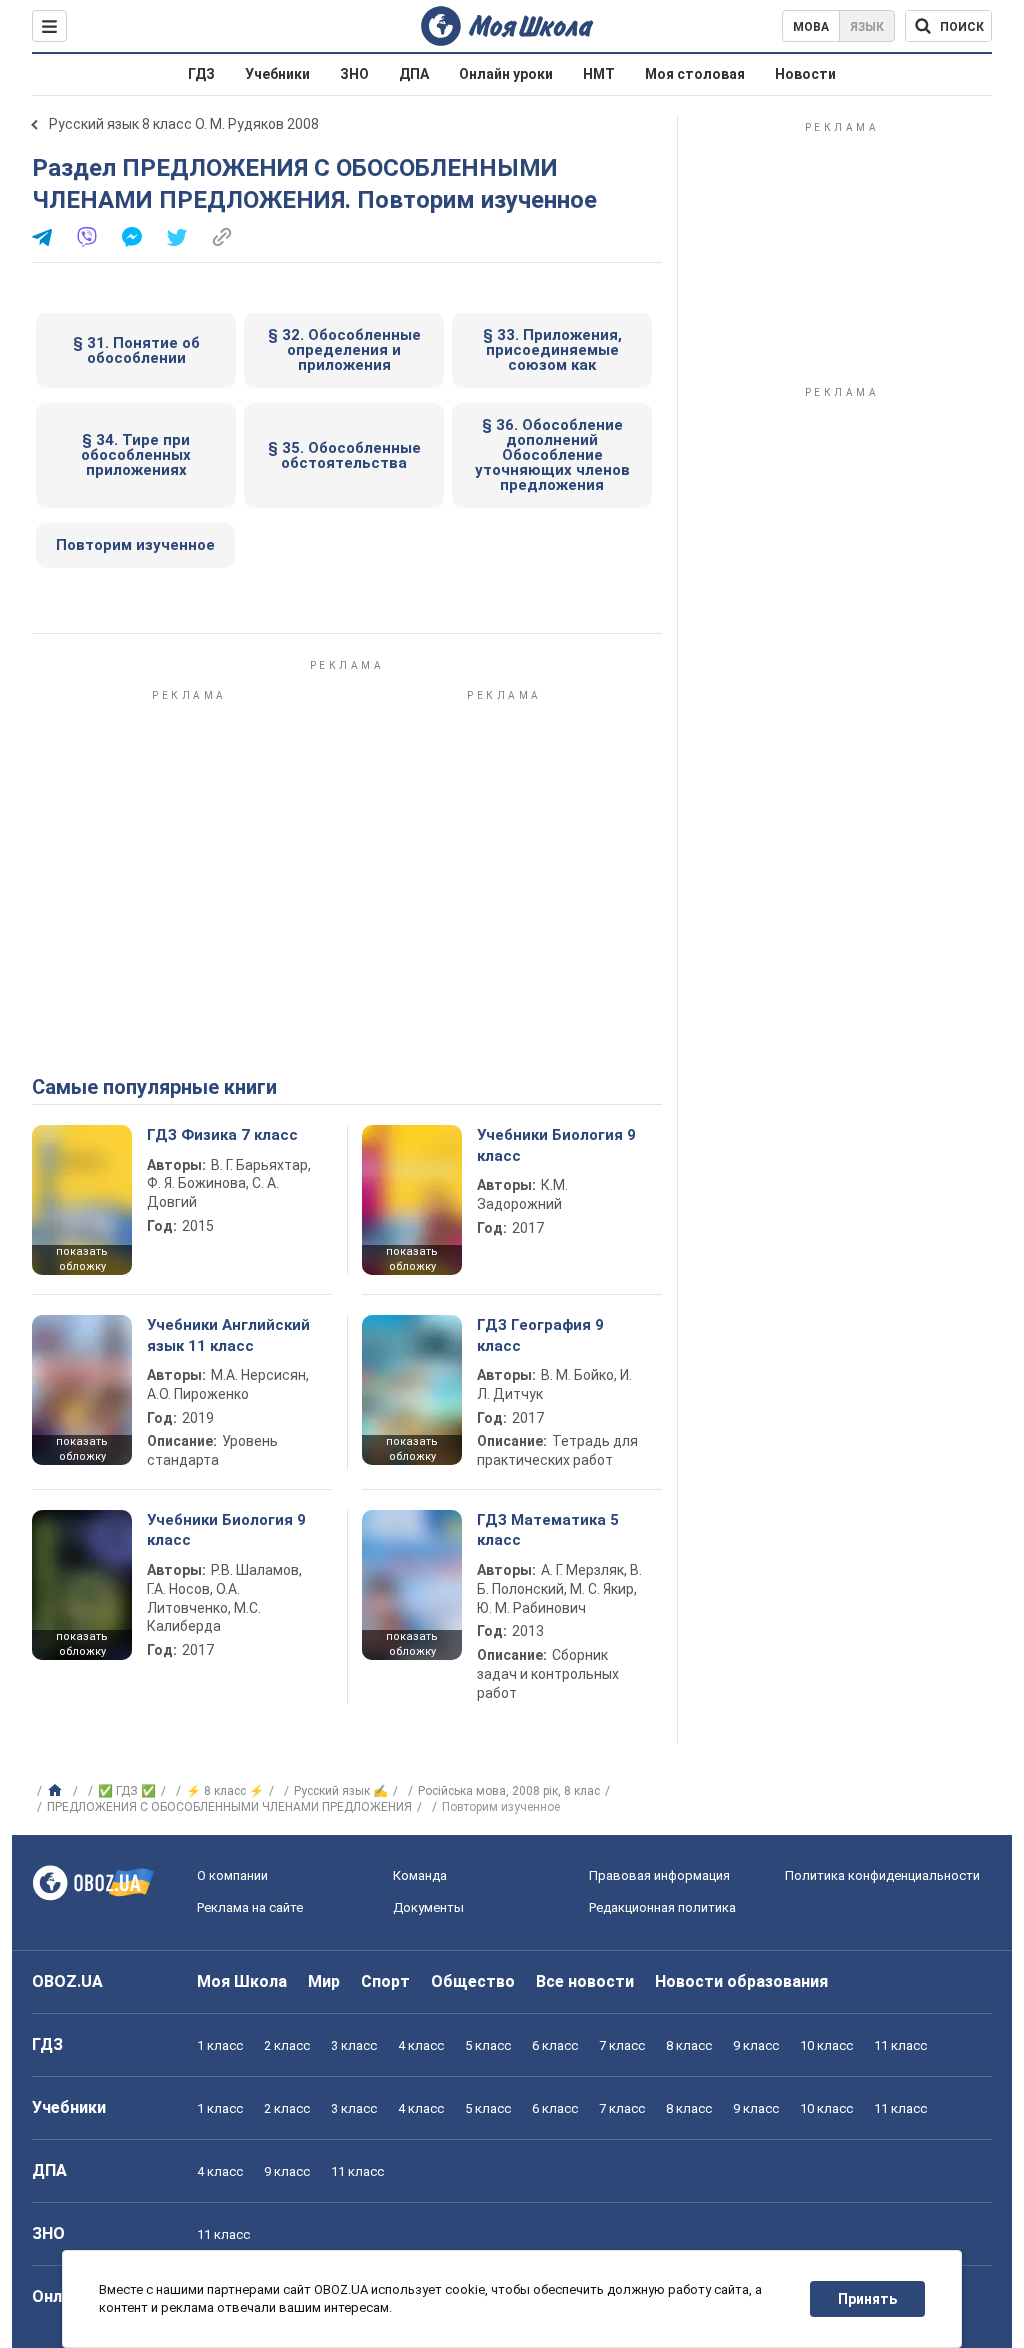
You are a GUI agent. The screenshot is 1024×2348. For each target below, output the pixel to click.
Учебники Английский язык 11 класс (228, 1335)
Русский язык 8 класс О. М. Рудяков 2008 (184, 124)
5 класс (488, 2045)
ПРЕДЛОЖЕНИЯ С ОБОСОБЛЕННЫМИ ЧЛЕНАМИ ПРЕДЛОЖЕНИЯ (229, 1807)
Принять (867, 2299)
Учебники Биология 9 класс (556, 1145)
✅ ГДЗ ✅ (127, 1791)
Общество (473, 1981)
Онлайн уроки (506, 74)
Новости (805, 74)
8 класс (689, 2045)
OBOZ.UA (67, 1981)
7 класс (622, 2045)
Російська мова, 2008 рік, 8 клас (509, 1791)
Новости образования (741, 1981)
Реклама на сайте (250, 1907)
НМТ (599, 74)
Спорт (385, 1981)
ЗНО (354, 74)
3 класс (354, 2045)
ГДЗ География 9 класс (540, 1335)
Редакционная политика (662, 1907)
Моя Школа (242, 1981)
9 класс (756, 2045)
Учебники (277, 74)
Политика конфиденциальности (882, 1875)
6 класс (555, 2045)
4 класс (421, 2045)
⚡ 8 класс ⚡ (225, 1791)
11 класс (900, 2045)
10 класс (826, 2045)
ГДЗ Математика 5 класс (548, 1530)
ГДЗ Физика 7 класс (222, 1135)
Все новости (585, 1981)
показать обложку (82, 1259)
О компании (232, 1875)
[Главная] (57, 1791)
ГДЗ (201, 74)
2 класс (287, 2045)
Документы (428, 1907)
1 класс (220, 2045)
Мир (324, 1981)
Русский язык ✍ (341, 1791)
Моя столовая (695, 74)
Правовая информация (659, 1875)
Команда (420, 1875)
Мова (811, 27)
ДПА (414, 74)
